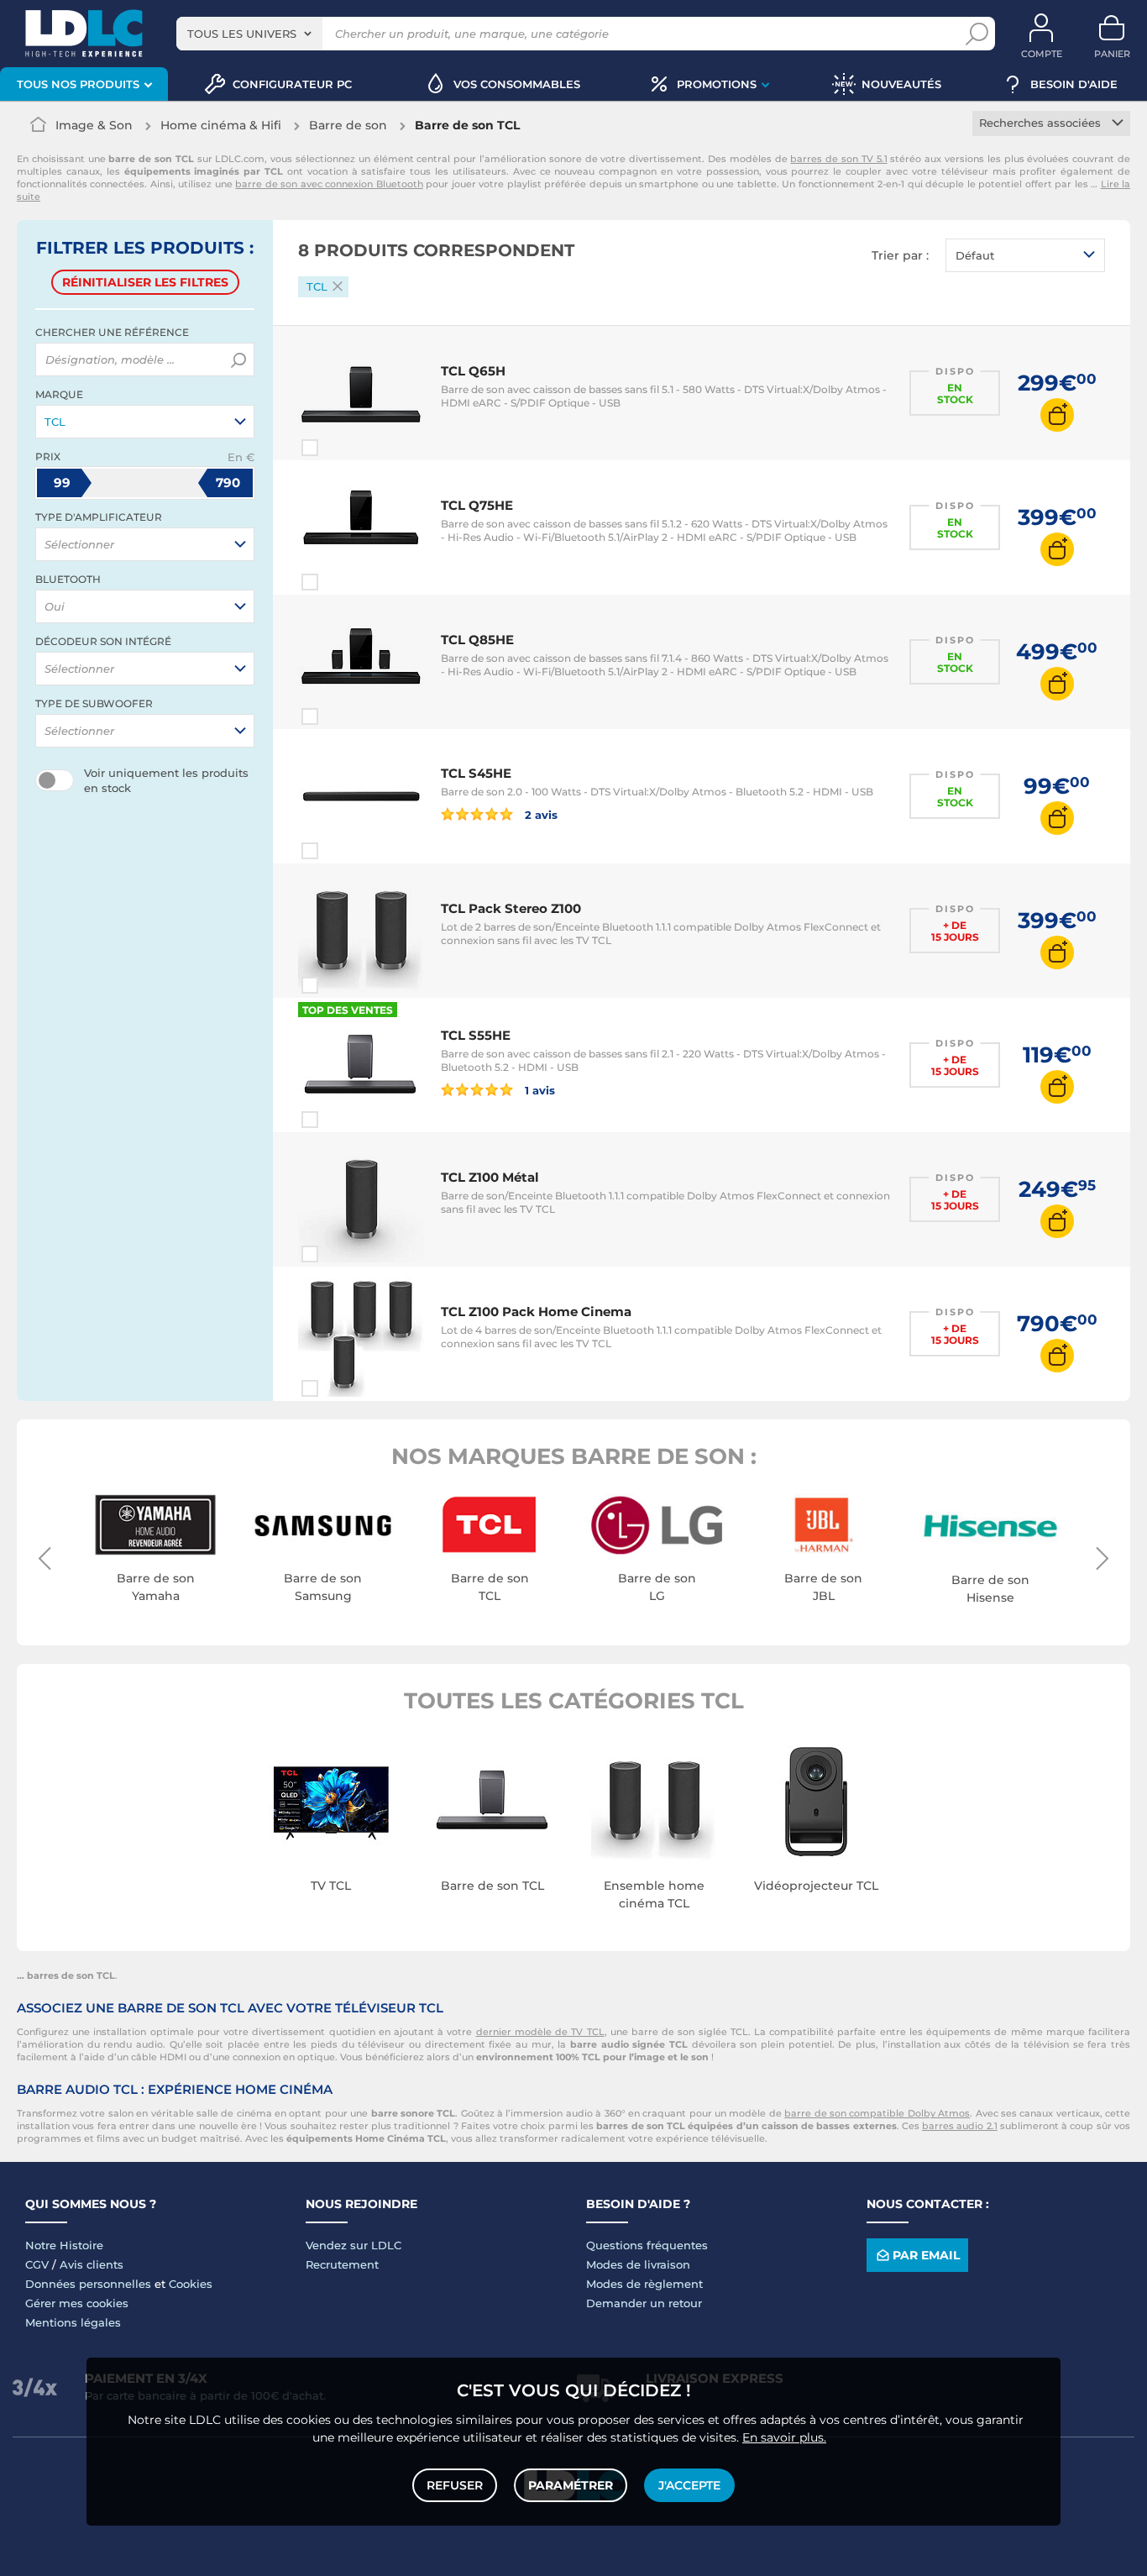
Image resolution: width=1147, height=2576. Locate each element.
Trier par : (900, 255)
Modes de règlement (644, 2284)
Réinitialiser (145, 282)
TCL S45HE (476, 773)
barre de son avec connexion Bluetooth (329, 184)
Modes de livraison (638, 2264)
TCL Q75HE (477, 505)
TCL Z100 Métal (490, 1177)
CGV (37, 2264)
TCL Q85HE (477, 640)
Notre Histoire (64, 2245)
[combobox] (249, 34)
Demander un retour (644, 2303)
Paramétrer (571, 2485)
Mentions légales (73, 2322)
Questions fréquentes (647, 2245)
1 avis (538, 1090)
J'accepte (689, 2485)
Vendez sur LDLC (354, 2245)
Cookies (191, 2284)
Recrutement (342, 2264)
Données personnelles (88, 2284)
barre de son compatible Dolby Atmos (877, 2113)
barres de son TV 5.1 (838, 159)
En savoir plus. (784, 2437)
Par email (926, 2255)
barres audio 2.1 (960, 2126)
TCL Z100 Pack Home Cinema (536, 1312)
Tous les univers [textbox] (242, 34)
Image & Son (94, 125)
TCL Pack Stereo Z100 (511, 908)
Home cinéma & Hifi (221, 125)
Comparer (340, 448)
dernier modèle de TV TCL (540, 2032)
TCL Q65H (473, 371)
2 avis (539, 814)
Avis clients (92, 2264)
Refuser (455, 2485)
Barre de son (348, 125)
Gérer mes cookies (77, 2303)
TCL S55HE (476, 1035)
